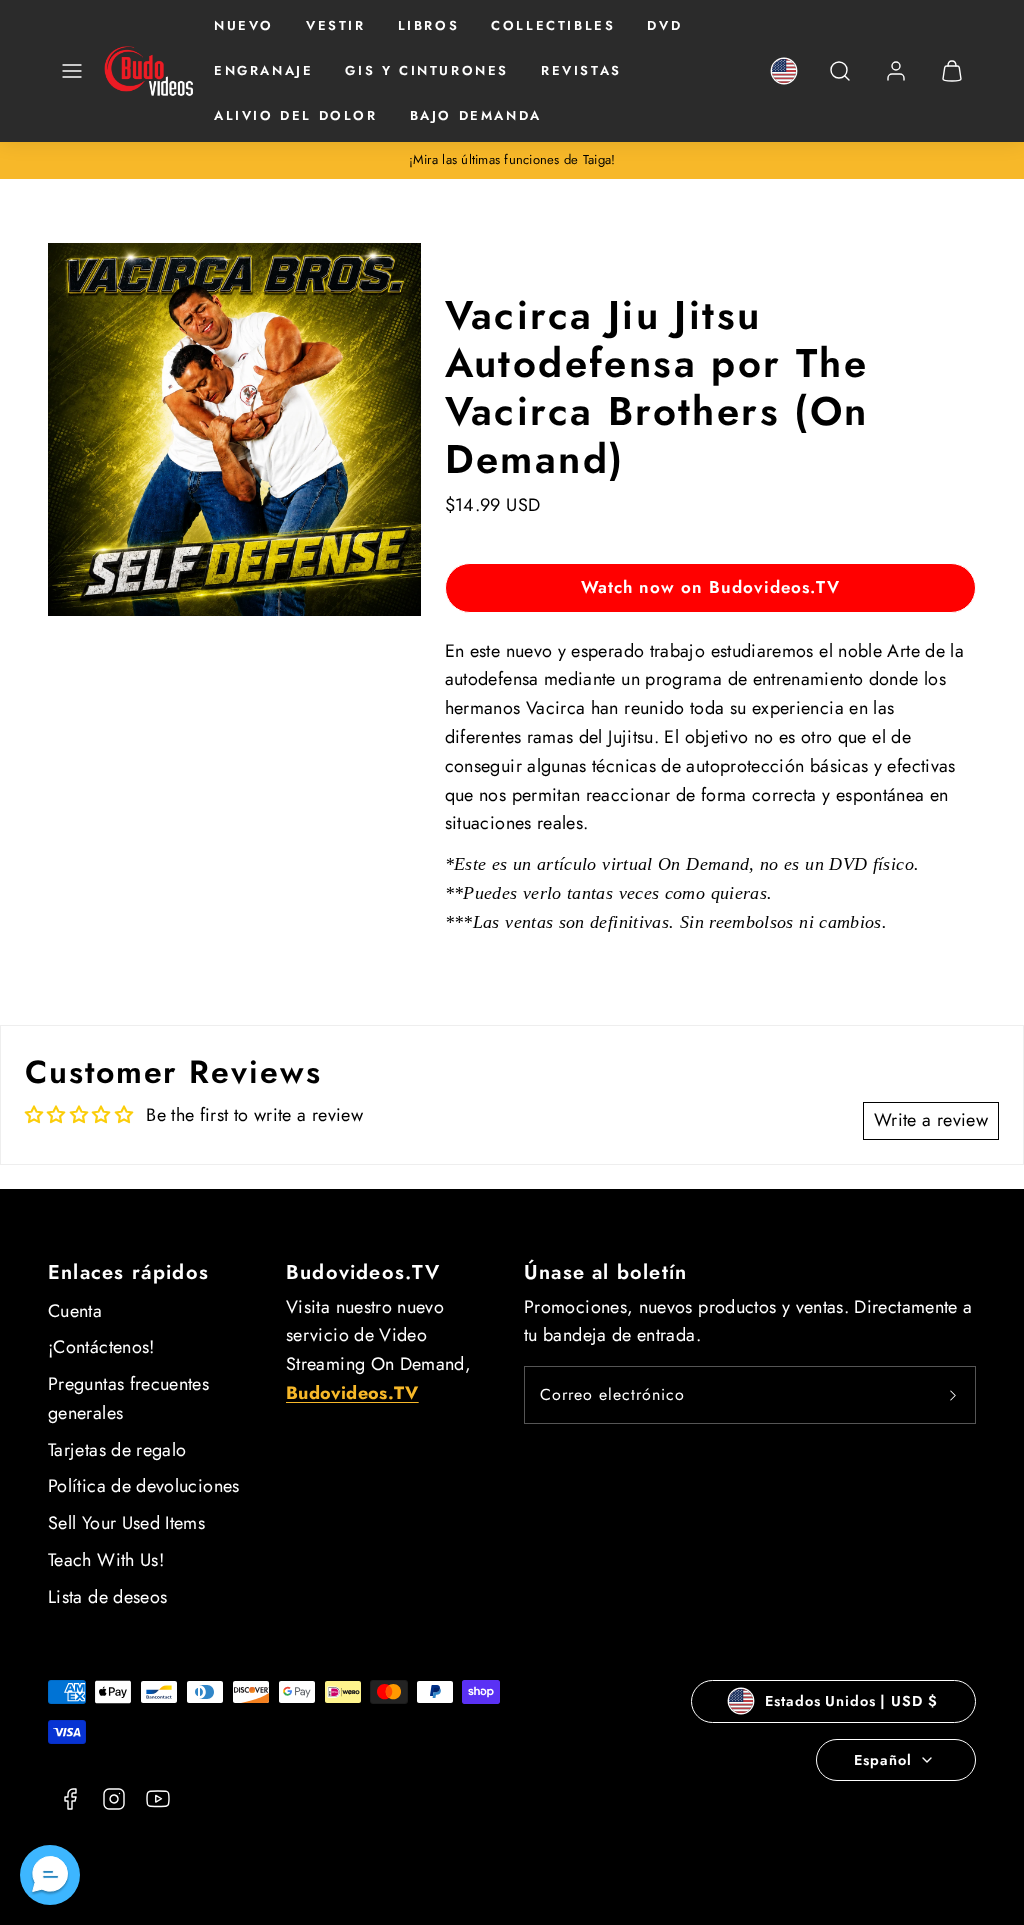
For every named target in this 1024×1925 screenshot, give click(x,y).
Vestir (336, 25)
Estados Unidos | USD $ (851, 1701)
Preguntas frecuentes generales (128, 1398)
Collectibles (553, 25)
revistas (581, 70)
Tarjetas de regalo (117, 1450)
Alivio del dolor (296, 115)
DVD (664, 25)
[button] (72, 71)
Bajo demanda (476, 115)
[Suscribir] (953, 1395)
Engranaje (263, 70)
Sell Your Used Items (126, 1523)
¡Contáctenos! (101, 1347)
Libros (429, 25)
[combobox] (840, 81)
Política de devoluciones (144, 1486)
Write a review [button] (931, 1120)
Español (882, 1760)
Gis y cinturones (427, 70)
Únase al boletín (605, 1272)
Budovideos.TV (363, 1272)
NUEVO (244, 25)
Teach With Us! (106, 1560)
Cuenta (75, 1311)
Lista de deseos (107, 1597)
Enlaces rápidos (128, 1272)
